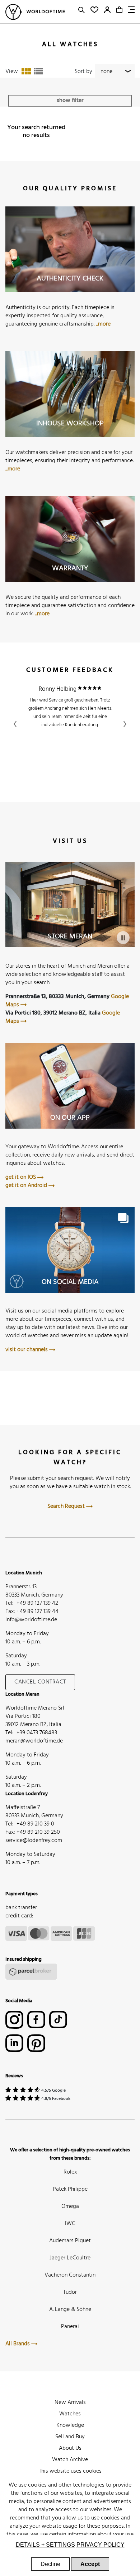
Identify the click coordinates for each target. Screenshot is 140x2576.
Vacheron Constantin (70, 2275)
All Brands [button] (18, 2344)
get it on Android (27, 1186)
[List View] (38, 72)
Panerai (70, 2327)
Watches (70, 2414)
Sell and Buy (70, 2437)
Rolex (70, 2172)
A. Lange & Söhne (70, 2309)
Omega (70, 2206)
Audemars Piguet (70, 2241)
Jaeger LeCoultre (70, 2258)
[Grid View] (26, 72)
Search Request (67, 1506)
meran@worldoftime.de (34, 1741)
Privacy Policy (101, 2545)
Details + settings (45, 2545)
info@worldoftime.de (31, 1620)
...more (103, 324)
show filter (70, 101)
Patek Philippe (70, 2189)
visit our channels (27, 1350)
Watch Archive (70, 2460)
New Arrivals (70, 2403)
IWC (70, 2224)
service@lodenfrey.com (34, 1841)
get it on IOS (21, 1177)
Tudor (70, 2292)
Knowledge (70, 2425)
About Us (70, 2448)
